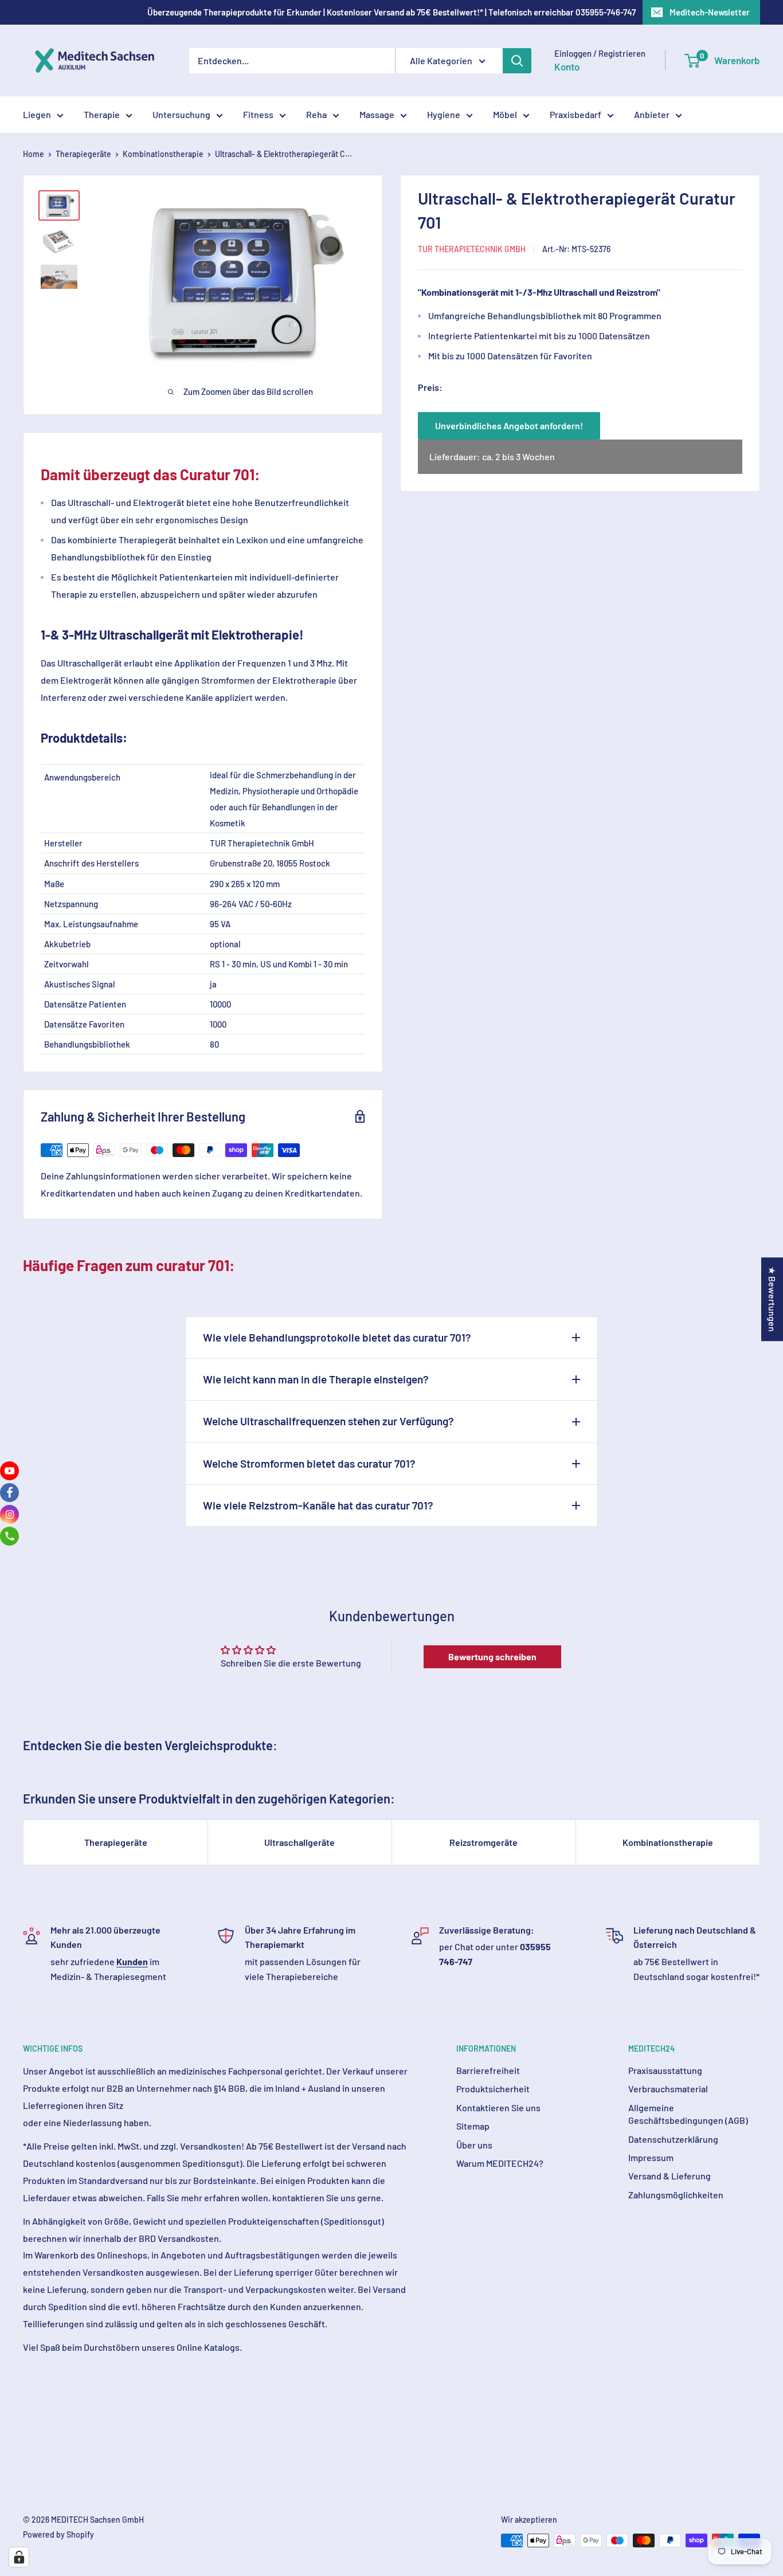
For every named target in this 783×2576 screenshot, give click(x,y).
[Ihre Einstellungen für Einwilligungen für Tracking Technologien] (19, 2557)
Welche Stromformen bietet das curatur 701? (309, 1463)
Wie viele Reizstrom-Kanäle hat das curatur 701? (318, 1505)
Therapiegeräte (83, 154)
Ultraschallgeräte (300, 1842)
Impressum (651, 2157)
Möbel (505, 114)
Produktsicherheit (493, 2089)
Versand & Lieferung (670, 2176)
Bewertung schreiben (492, 1656)
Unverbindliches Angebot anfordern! (509, 426)
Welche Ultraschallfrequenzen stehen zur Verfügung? (328, 1421)
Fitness (258, 114)
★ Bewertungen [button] (772, 1299)
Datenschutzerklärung (673, 2139)
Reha (316, 114)
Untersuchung (181, 114)
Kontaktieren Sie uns (498, 2108)
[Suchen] (517, 61)
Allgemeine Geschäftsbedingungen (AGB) (688, 2114)
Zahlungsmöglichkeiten (676, 2195)
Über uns (474, 2145)
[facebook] (9, 1493)
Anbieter (652, 114)
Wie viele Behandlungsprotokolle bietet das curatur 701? (337, 1337)
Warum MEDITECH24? (500, 2163)
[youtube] (9, 1471)
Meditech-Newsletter (710, 12)
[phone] (9, 1536)
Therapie (102, 114)
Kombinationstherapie (163, 154)
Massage (377, 114)
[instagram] (9, 1514)
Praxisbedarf (575, 114)
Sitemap (473, 2126)
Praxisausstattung (665, 2070)
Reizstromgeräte (483, 1842)
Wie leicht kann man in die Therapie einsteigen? (316, 1379)
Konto (567, 66)
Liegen (37, 114)
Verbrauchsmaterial (668, 2089)
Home (34, 154)
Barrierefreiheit (488, 2070)
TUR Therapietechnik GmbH (472, 249)
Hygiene (444, 114)
